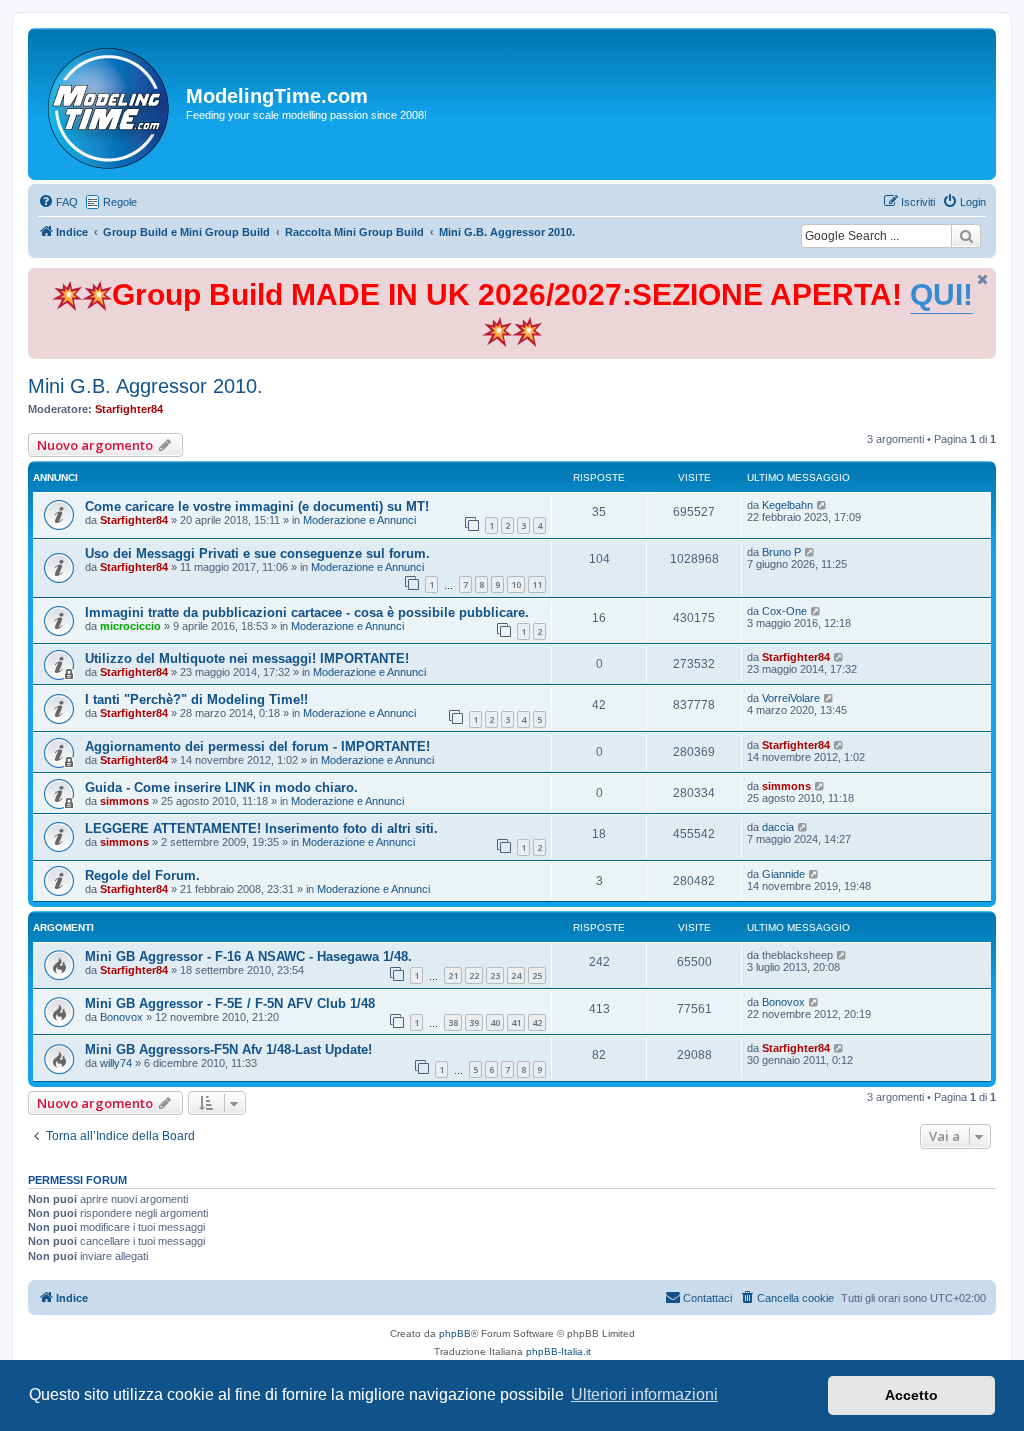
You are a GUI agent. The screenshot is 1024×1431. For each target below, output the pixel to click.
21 (453, 975)
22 (474, 975)
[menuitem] (58, 202)
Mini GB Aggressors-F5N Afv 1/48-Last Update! (228, 1049)
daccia (778, 827)
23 (495, 975)
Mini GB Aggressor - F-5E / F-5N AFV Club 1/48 (230, 1003)
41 (516, 1022)
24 (516, 975)
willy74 (116, 1063)
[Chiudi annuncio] (983, 279)
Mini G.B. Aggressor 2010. (145, 386)
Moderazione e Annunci (359, 520)
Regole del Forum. (142, 875)
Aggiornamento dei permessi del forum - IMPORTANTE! (257, 746)
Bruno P (781, 552)
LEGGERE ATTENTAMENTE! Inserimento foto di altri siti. (261, 828)
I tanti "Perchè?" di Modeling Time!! (196, 699)
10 (516, 584)
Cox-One (784, 611)
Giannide (783, 874)
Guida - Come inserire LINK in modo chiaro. (221, 787)
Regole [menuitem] (120, 202)
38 (453, 1022)
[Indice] (109, 104)
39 (474, 1022)
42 (537, 1022)
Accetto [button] (911, 1395)
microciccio (130, 626)
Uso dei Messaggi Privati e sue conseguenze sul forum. (257, 553)
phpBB (455, 1333)
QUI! (941, 294)
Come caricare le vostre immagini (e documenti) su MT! (257, 506)
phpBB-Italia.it (558, 1351)
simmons (124, 801)
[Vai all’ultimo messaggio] (822, 505)
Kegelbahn (787, 505)
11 (537, 584)
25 (537, 975)
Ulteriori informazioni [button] (644, 1394)
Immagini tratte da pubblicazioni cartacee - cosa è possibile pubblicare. (307, 612)
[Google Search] (966, 236)
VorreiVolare (791, 698)
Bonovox (121, 1017)
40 (495, 1022)
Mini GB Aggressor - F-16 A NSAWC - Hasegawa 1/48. (248, 956)
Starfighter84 (129, 409)
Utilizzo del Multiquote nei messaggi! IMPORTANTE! (247, 658)
